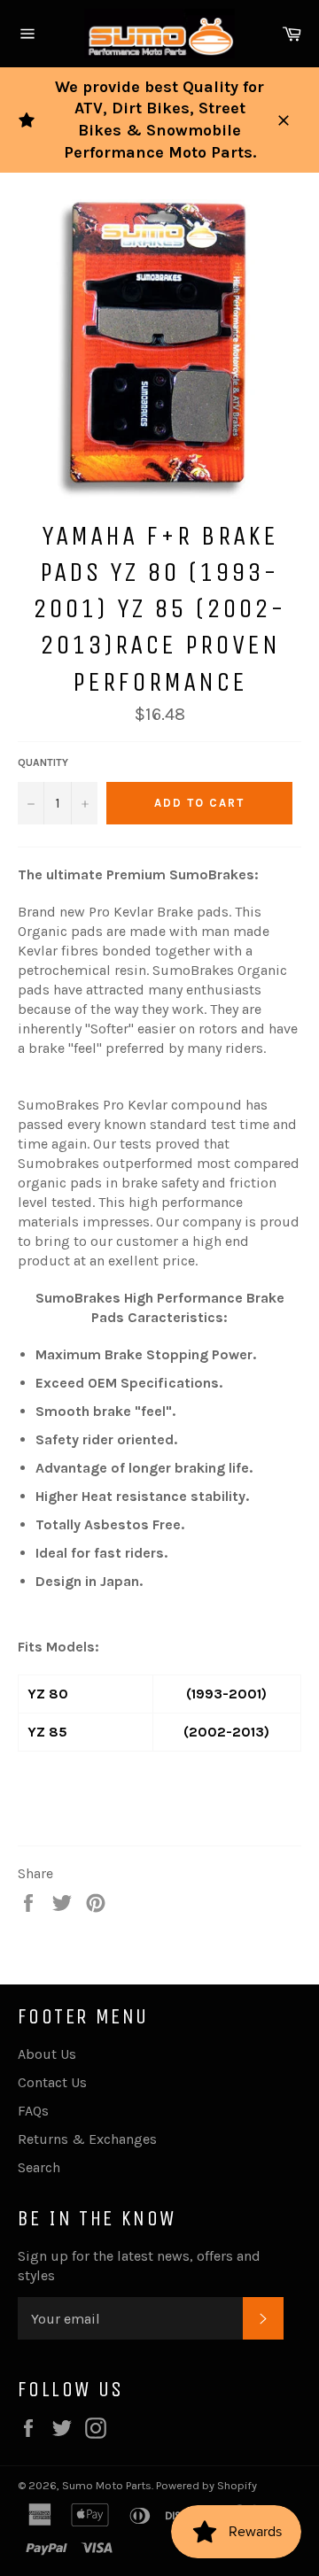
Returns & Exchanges (87, 2139)
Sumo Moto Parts (107, 2485)
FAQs (33, 2111)
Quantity (43, 762)
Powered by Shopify (206, 2485)
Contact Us (52, 2082)
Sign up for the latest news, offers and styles (139, 2266)
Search (39, 2167)
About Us (47, 2054)
